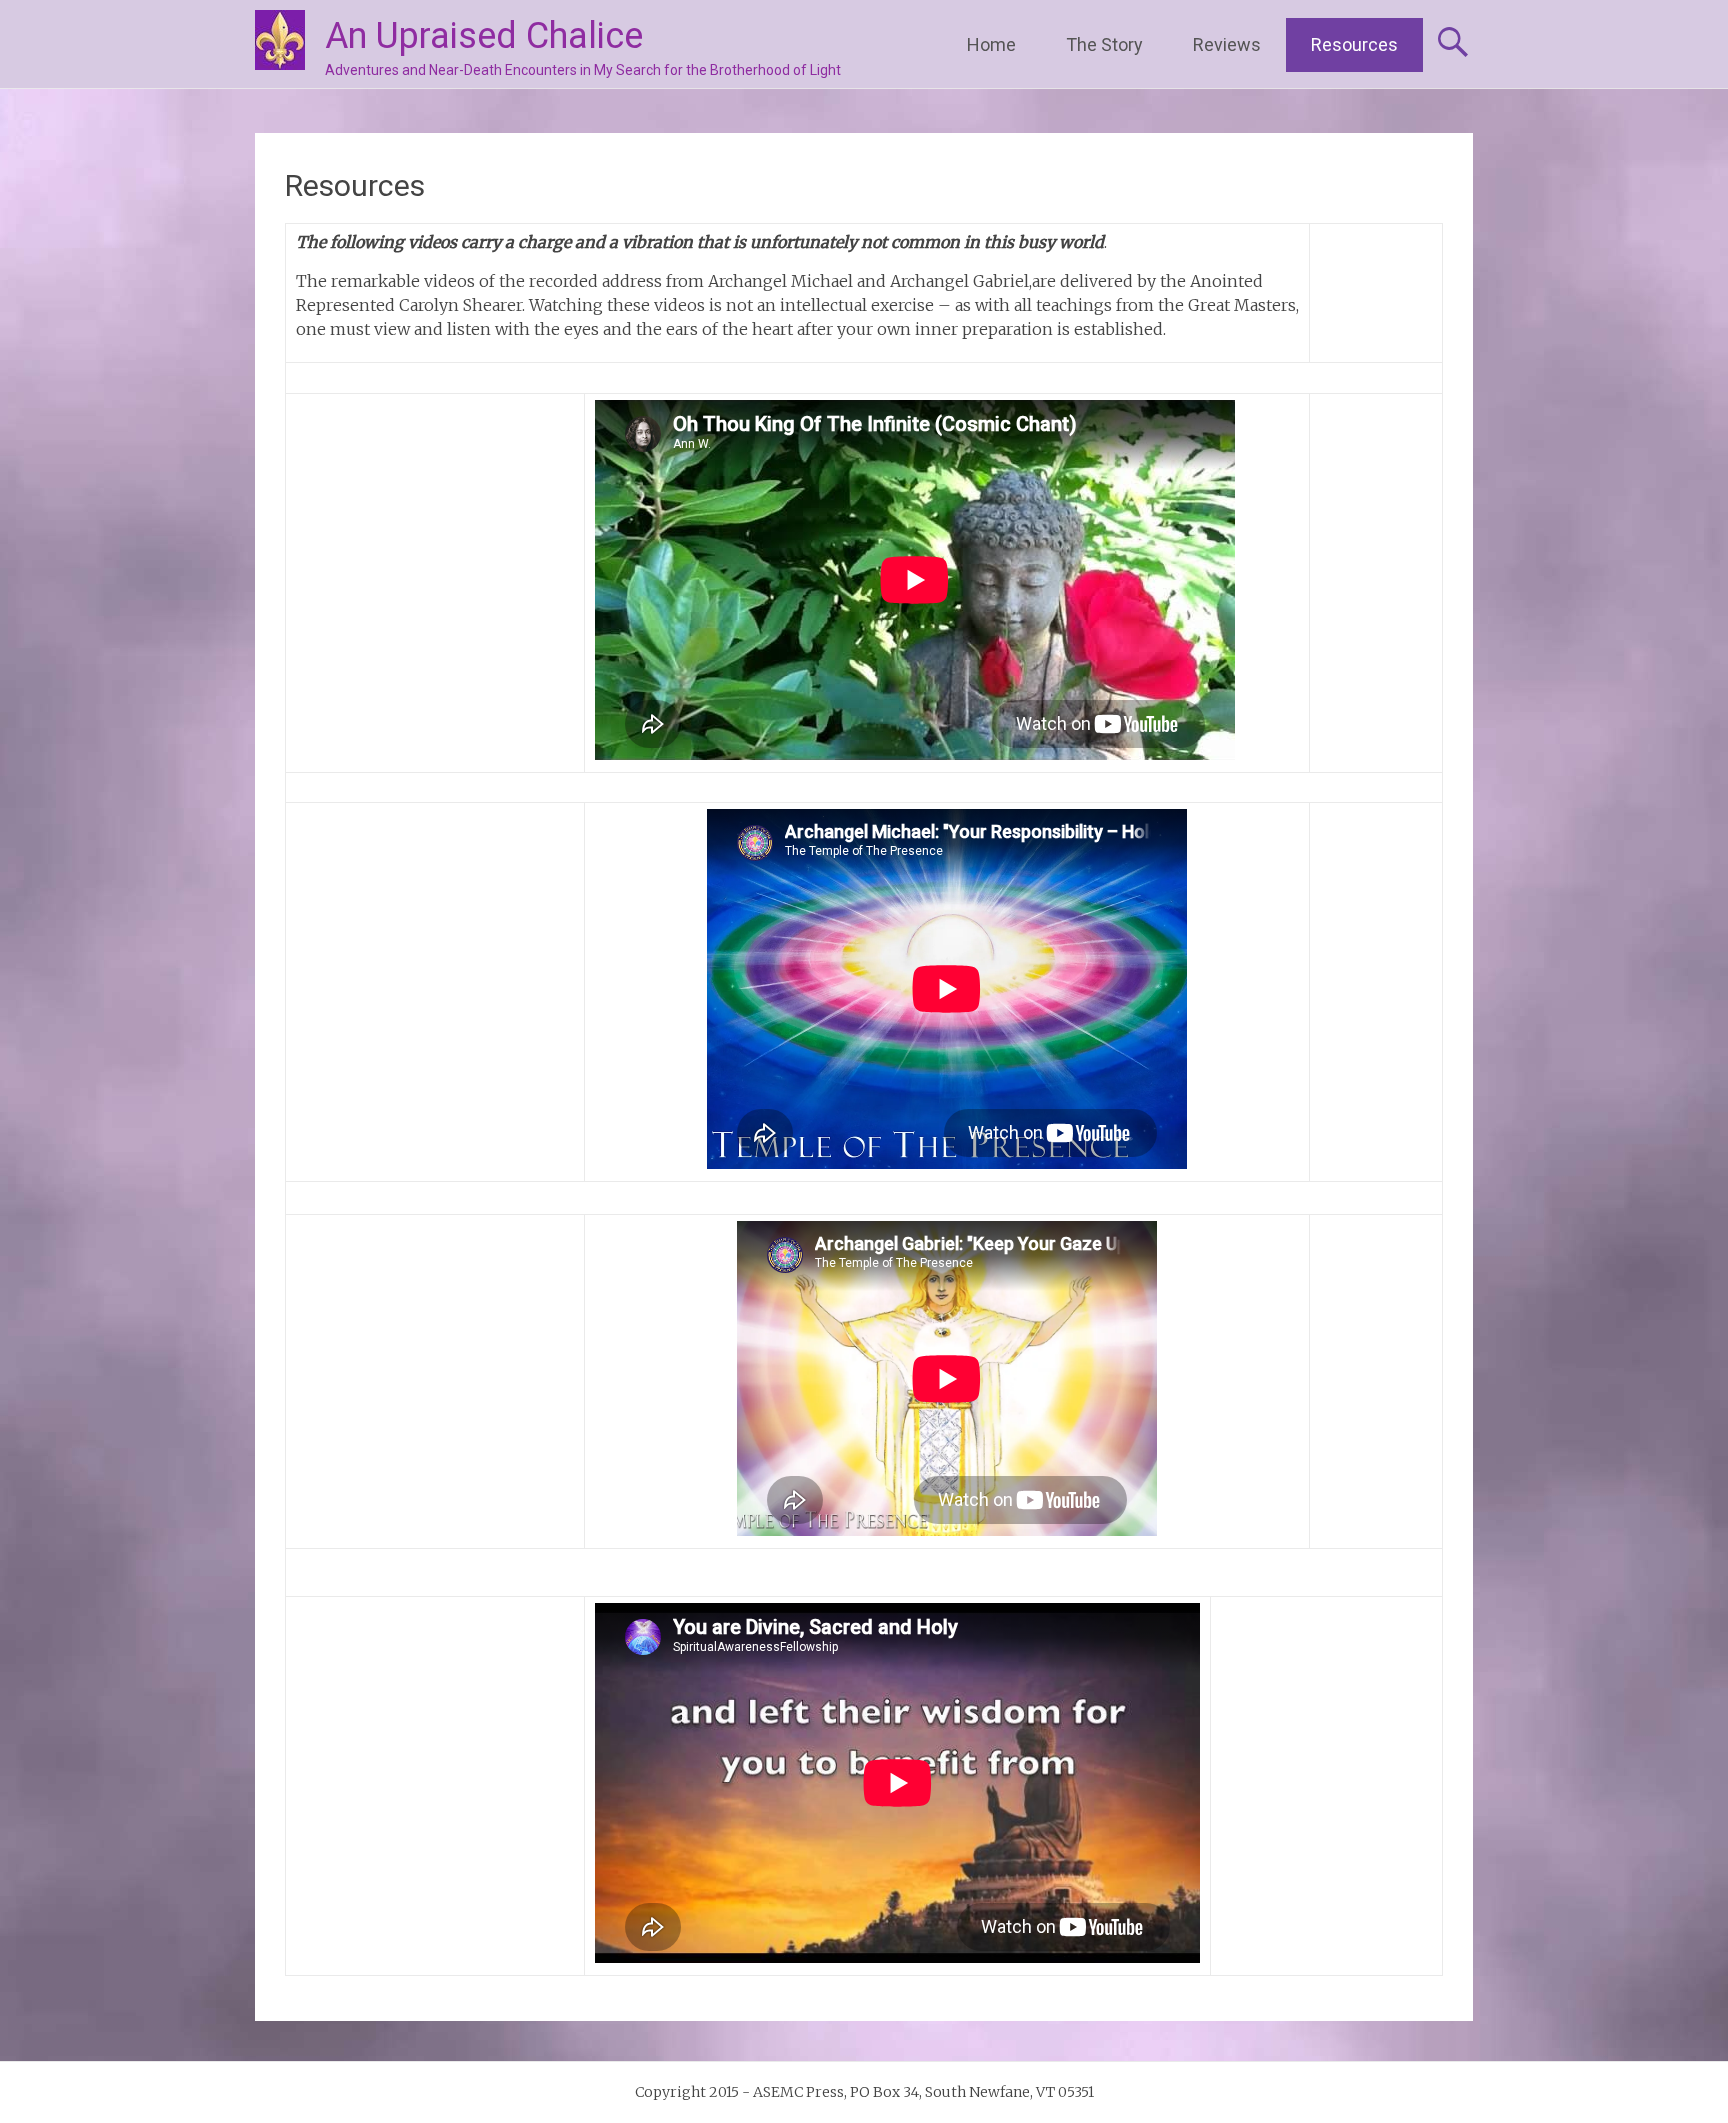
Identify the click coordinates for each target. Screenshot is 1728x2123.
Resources (1354, 44)
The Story (1104, 44)
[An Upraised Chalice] (280, 40)
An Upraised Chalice (484, 36)
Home (991, 44)
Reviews (1227, 44)
